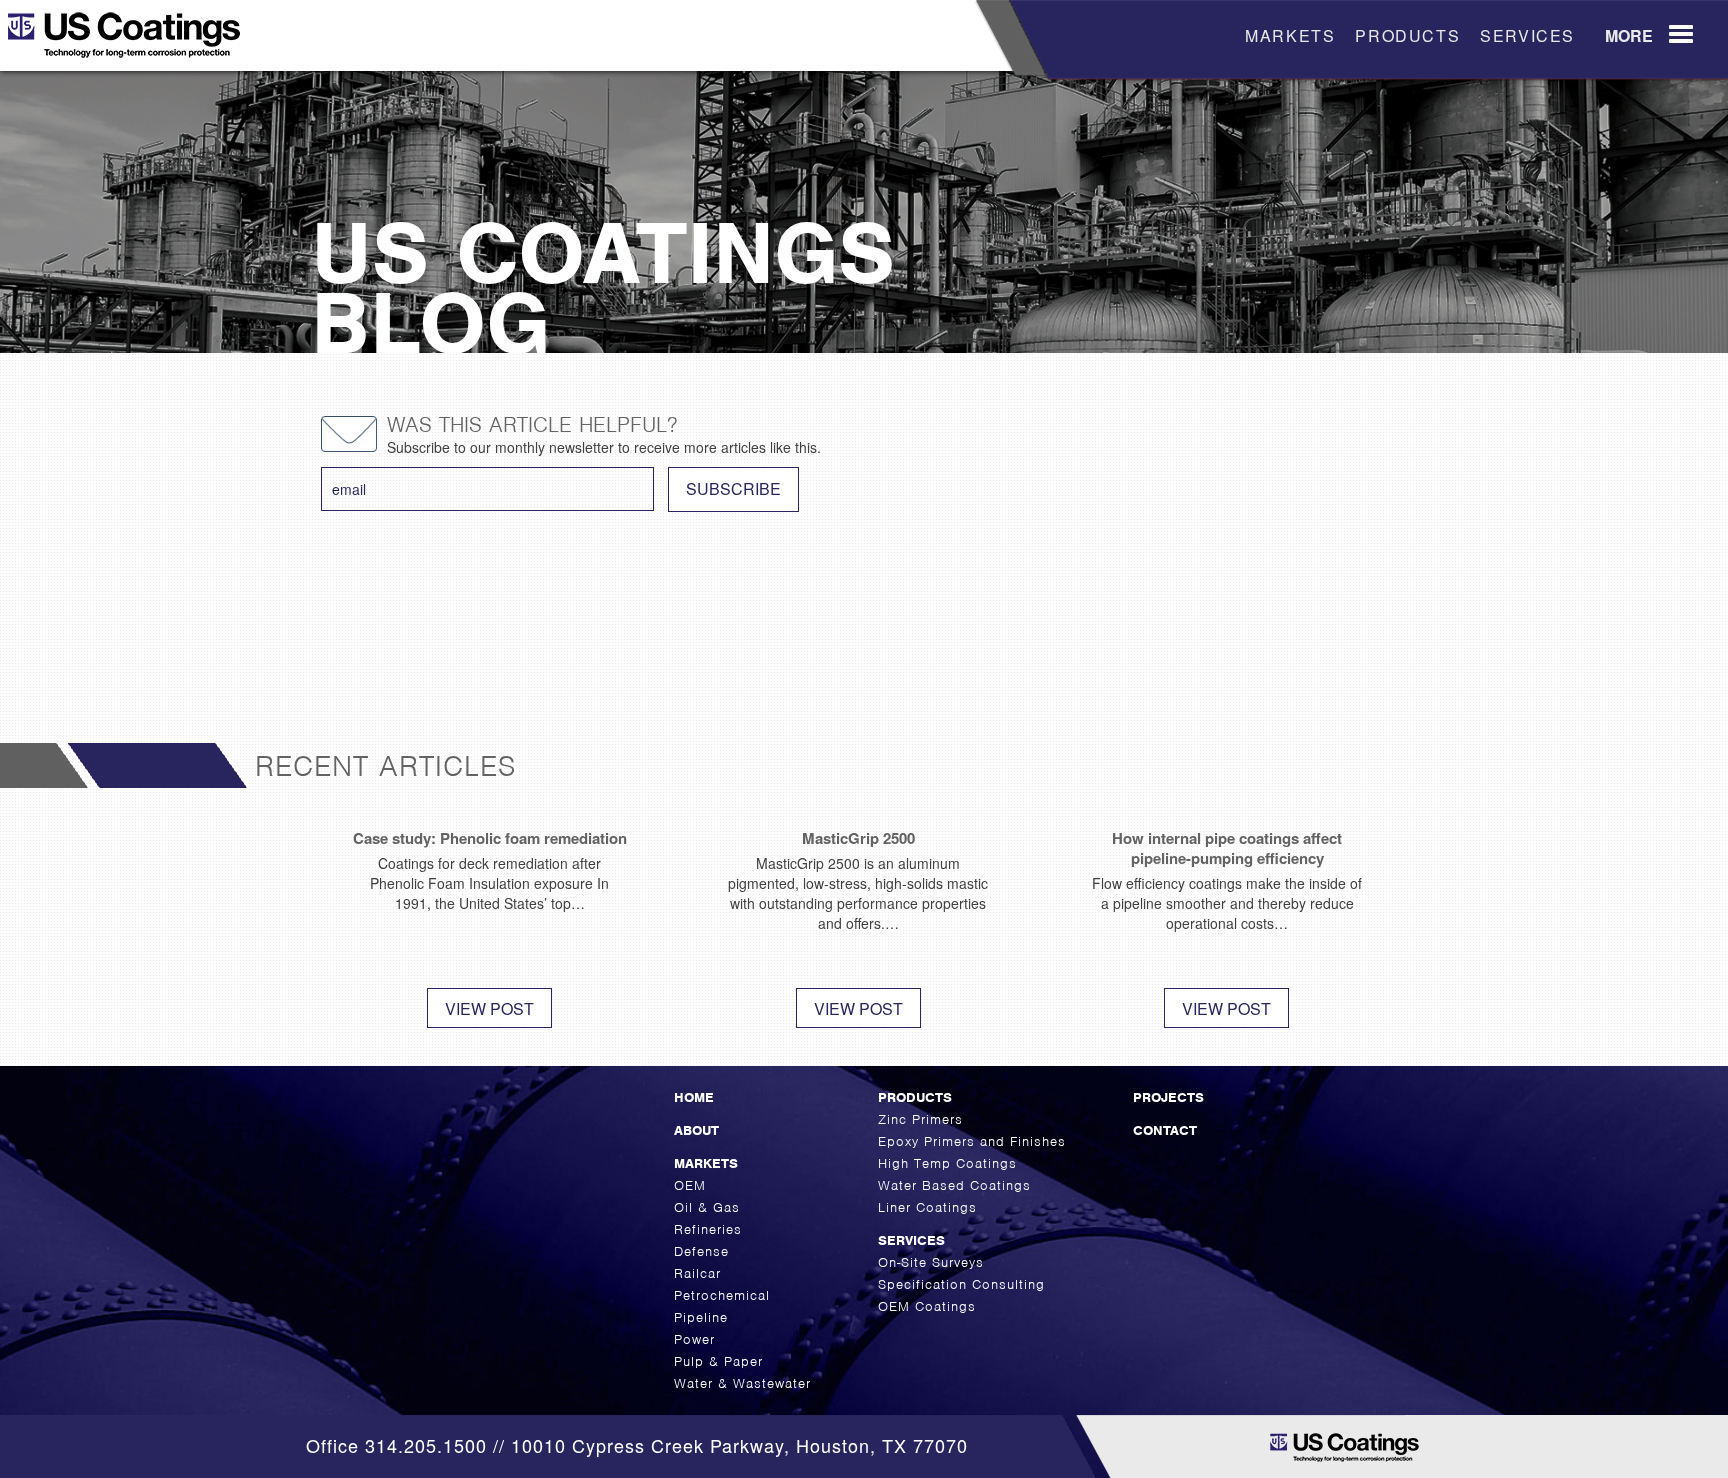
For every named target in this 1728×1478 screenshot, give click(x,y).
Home (694, 1097)
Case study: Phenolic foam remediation (490, 838)
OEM (690, 1185)
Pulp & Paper (718, 1361)
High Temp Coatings (947, 1163)
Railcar (697, 1273)
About (696, 1130)
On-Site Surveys (931, 1262)
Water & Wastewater (742, 1383)
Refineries (708, 1229)
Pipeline (701, 1317)
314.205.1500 (426, 1445)
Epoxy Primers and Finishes (972, 1141)
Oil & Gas (707, 1207)
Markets (1290, 35)
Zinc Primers (920, 1119)
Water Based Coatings (954, 1185)
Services (1527, 35)
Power (694, 1339)
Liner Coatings (927, 1207)
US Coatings (154, 42)
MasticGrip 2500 (858, 838)
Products (1407, 35)
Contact (1165, 1130)
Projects (1168, 1097)
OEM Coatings (927, 1306)
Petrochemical (722, 1295)
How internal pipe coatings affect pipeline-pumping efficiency (1227, 848)
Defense (701, 1251)
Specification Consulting (961, 1284)
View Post (489, 1008)
